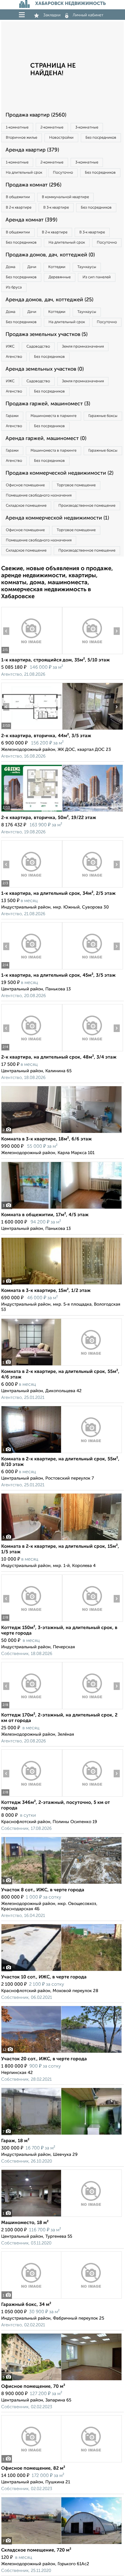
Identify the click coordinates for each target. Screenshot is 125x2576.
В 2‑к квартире (19, 208)
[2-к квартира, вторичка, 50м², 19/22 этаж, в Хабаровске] (32, 812)
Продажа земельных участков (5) (47, 334)
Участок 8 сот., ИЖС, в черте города (43, 1890)
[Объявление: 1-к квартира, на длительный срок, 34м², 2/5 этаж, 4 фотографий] (32, 887)
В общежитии (18, 197)
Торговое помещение (76, 485)
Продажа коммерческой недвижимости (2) (59, 473)
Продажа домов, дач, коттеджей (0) (50, 255)
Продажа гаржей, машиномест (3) (48, 404)
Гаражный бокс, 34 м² (26, 2305)
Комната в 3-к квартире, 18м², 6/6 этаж (47, 1139)
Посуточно (63, 173)
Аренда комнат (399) (31, 220)
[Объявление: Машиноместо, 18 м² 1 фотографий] (61, 2217)
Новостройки (61, 138)
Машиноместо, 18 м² (25, 2223)
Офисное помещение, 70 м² (33, 2387)
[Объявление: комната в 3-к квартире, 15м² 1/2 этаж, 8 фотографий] (61, 1285)
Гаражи (12, 416)
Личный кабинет (88, 15)
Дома (11, 267)
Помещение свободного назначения (39, 495)
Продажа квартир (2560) (36, 115)
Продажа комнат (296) (33, 185)
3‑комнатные (87, 127)
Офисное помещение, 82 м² (33, 2468)
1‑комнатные (17, 127)
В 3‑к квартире (56, 208)
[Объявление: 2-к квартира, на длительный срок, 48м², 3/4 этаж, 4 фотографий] (32, 1051)
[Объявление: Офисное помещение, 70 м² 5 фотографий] (61, 2380)
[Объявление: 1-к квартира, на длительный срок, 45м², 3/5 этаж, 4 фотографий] (32, 969)
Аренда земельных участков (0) (45, 369)
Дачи (32, 267)
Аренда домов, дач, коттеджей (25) (49, 300)
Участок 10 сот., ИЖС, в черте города (44, 1977)
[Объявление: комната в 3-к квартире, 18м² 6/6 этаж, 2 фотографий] (61, 1133)
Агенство (14, 357)
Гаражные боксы (103, 416)
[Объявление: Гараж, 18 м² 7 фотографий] (61, 2135)
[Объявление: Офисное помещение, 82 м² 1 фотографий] (61, 2462)
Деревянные (60, 277)
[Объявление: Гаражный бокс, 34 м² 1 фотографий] (61, 2298)
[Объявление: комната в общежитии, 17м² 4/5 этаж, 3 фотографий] (61, 1209)
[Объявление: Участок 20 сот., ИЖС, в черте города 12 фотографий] (61, 2053)
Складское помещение (26, 506)
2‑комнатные (52, 127)
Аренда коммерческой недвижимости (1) (57, 518)
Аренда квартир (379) (32, 150)
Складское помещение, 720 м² (36, 2550)
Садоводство (38, 347)
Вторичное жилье (22, 138)
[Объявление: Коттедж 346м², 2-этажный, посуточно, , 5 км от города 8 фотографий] (32, 1796)
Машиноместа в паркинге (53, 416)
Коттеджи (57, 267)
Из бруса (14, 287)
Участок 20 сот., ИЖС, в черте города (44, 2059)
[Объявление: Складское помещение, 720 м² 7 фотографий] (61, 2544)
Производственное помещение (87, 506)
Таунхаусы (87, 267)
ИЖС (10, 347)
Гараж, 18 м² (15, 2141)
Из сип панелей (97, 277)
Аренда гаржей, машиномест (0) (46, 439)
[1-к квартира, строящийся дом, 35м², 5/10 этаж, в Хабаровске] (32, 654)
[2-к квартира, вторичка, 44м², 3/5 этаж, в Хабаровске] (32, 730)
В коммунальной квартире (65, 197)
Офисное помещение (25, 485)
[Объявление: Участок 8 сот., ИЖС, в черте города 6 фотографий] (61, 1884)
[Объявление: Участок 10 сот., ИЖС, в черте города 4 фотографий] (61, 1971)
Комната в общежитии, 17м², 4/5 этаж (45, 1215)
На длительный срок (24, 173)
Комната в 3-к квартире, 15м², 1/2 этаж (46, 1291)
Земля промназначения (83, 347)
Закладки (52, 15)
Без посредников (101, 138)
